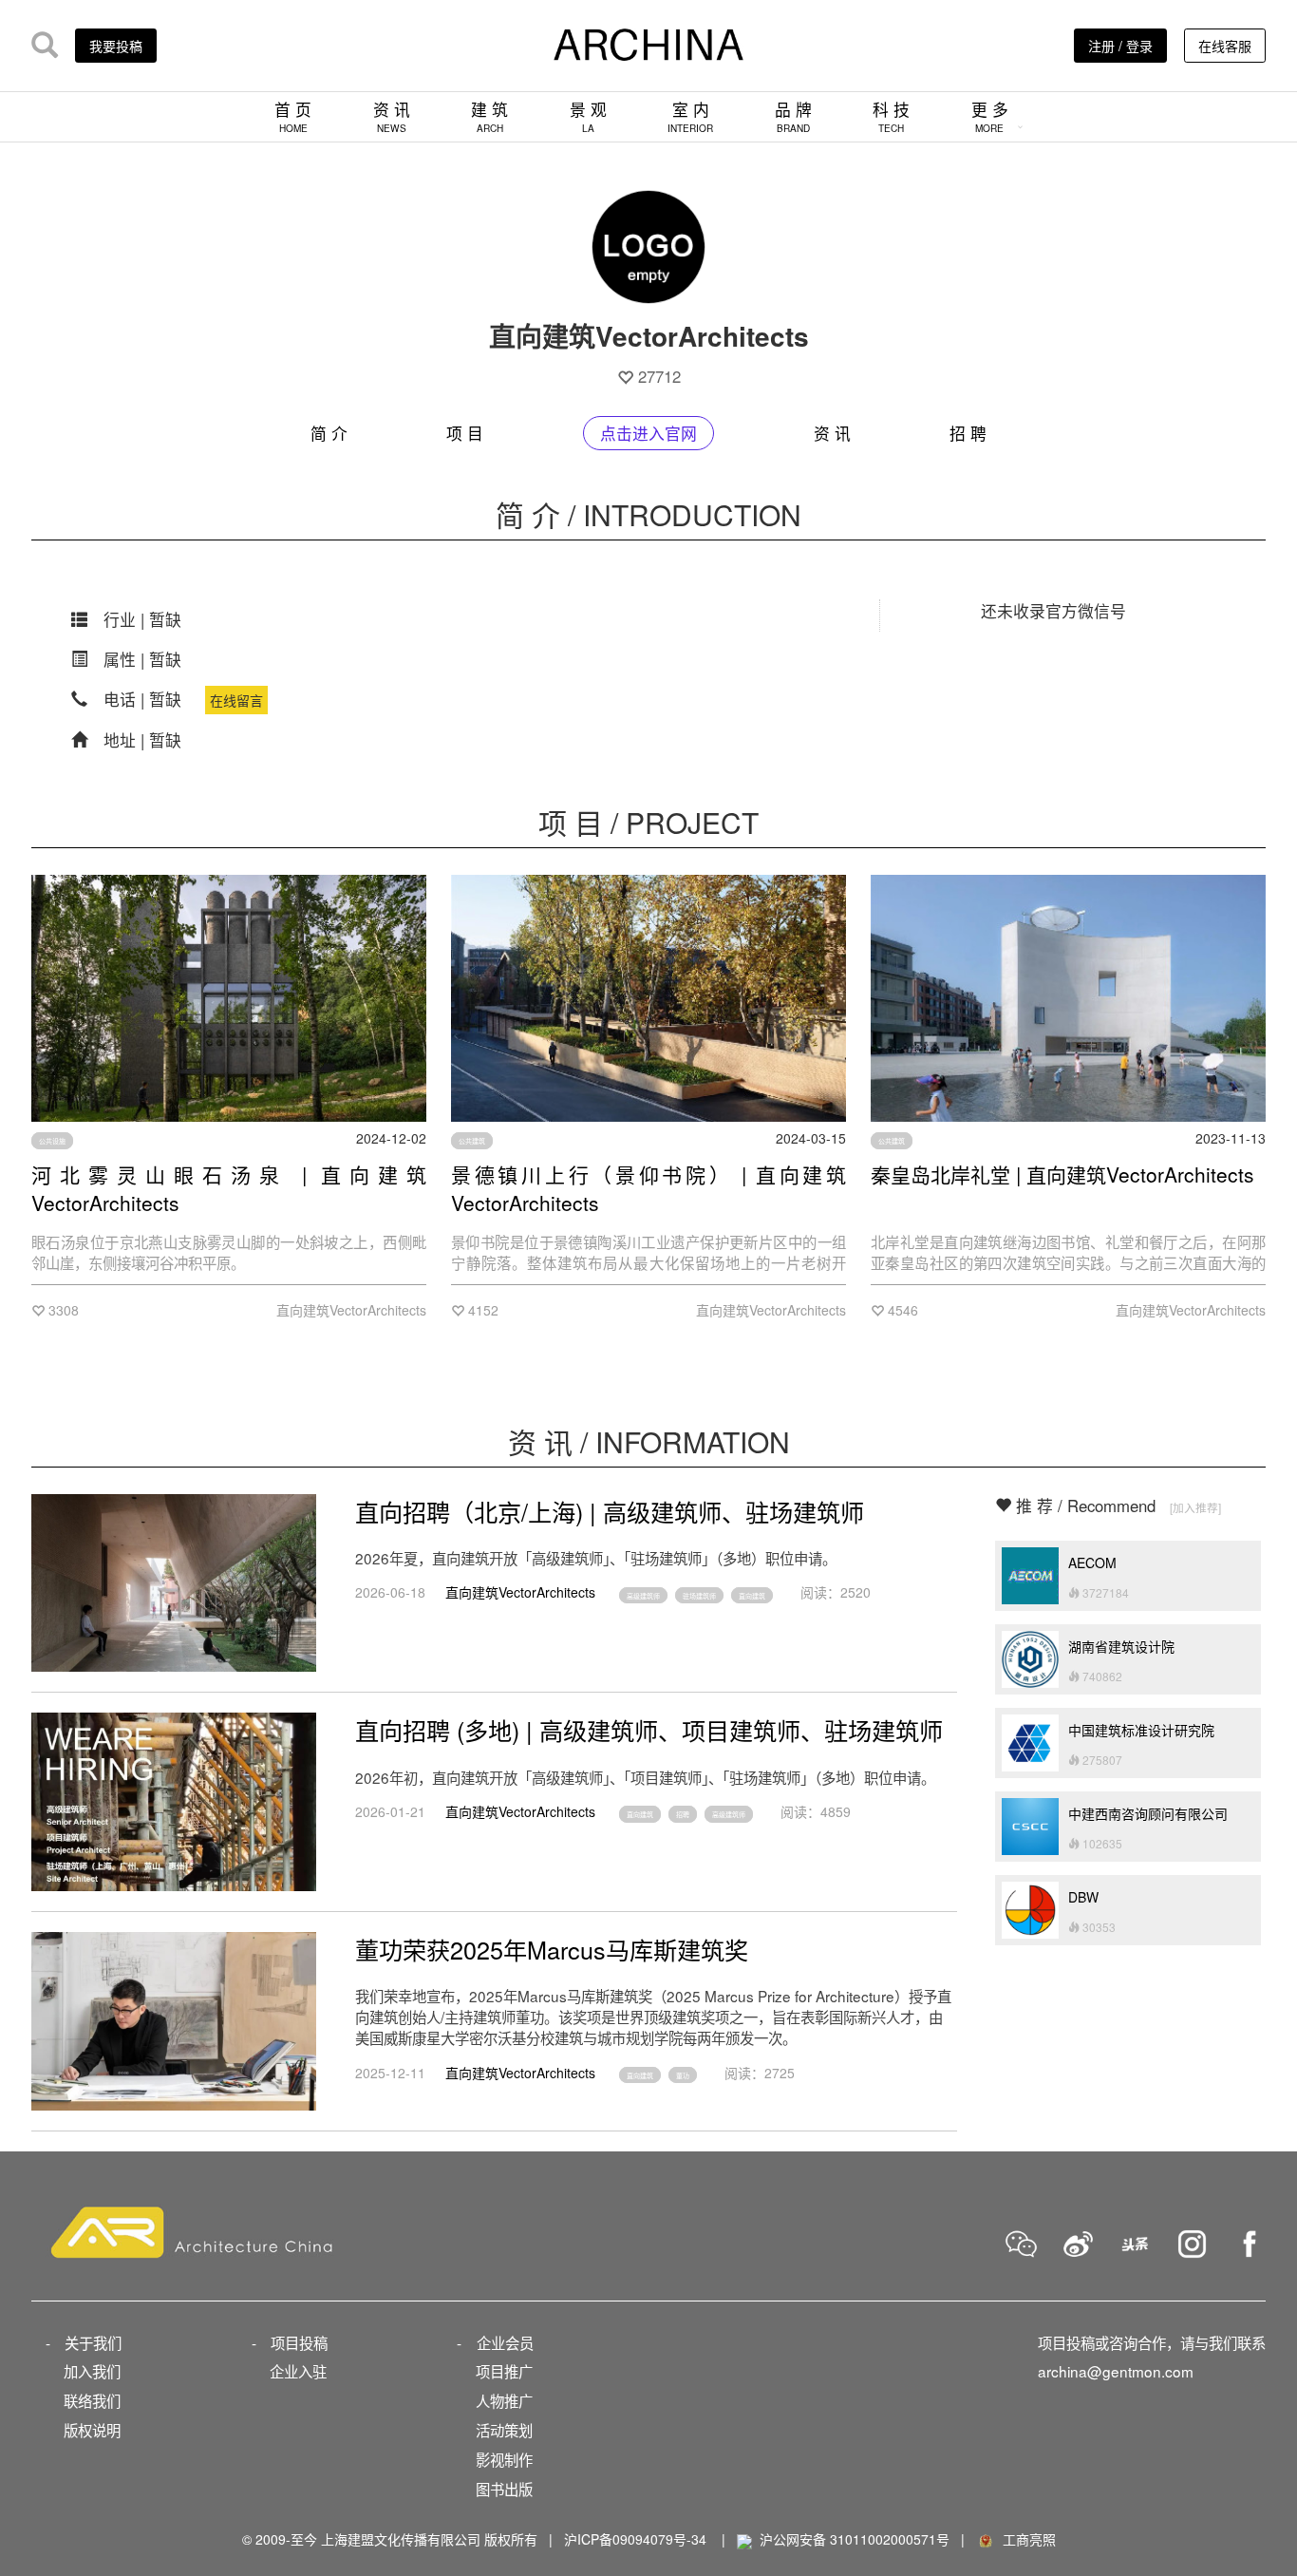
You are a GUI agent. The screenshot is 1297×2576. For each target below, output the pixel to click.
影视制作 (504, 2459)
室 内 (690, 116)
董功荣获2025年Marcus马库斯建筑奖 (552, 1949)
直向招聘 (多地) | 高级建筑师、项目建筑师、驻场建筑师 (649, 1730)
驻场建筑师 (699, 1595)
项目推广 (504, 2371)
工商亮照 (1025, 2539)
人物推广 (504, 2400)
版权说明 (92, 2430)
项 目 (465, 433)
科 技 (891, 116)
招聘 (683, 1814)
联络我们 (92, 2400)
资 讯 (392, 116)
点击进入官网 (648, 433)
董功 (683, 2075)
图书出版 (504, 2489)
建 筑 (489, 116)
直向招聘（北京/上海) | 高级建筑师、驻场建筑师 (610, 1511)
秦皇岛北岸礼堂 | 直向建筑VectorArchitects (1062, 1174)
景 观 (588, 116)
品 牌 (793, 116)
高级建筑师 (643, 1595)
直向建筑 (752, 1595)
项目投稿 (299, 2342)
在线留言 (236, 700)
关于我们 (93, 2342)
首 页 (293, 116)
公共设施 (52, 1141)
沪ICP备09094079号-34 (635, 2539)
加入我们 (92, 2371)
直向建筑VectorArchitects (520, 1592)
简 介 (329, 433)
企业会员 (505, 2342)
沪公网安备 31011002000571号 (855, 2539)
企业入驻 (298, 2371)
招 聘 (968, 433)
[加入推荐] (1195, 1507)
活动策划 (504, 2430)
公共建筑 (472, 1141)
